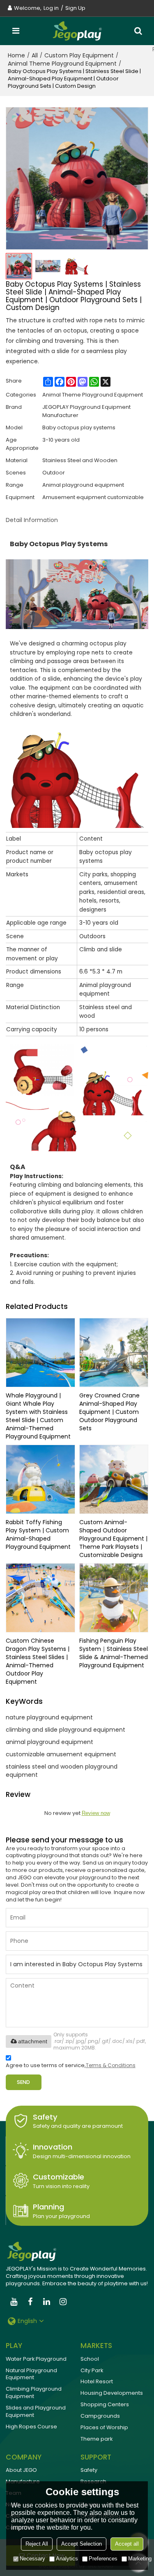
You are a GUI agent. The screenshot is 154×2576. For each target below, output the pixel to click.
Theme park (97, 2439)
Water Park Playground (36, 2359)
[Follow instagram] (63, 2302)
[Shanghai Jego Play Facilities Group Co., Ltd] (77, 31)
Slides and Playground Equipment (36, 2411)
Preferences (103, 2559)
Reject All (37, 2544)
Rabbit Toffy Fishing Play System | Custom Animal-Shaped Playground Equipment (38, 1534)
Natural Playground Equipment (31, 2374)
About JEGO (21, 2470)
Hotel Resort (97, 2381)
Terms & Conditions (111, 2065)
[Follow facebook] (30, 2302)
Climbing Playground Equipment (34, 2392)
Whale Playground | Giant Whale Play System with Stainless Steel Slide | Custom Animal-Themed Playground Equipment (38, 1416)
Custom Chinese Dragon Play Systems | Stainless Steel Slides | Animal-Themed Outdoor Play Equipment (38, 1661)
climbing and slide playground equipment (66, 1730)
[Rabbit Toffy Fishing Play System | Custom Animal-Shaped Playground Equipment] (40, 1479)
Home (16, 55)
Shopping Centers (105, 2404)
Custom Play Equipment (79, 55)
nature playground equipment (49, 1717)
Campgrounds (100, 2416)
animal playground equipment (49, 1742)
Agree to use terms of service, (71, 2065)
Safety (45, 2117)
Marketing (140, 2559)
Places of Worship (104, 2427)
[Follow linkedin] (47, 2302)
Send (23, 2082)
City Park (92, 2370)
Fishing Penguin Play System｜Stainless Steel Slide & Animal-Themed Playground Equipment (114, 1653)
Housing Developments (112, 2393)
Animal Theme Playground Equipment (62, 64)
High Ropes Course (31, 2427)
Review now (96, 1813)
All (35, 55)
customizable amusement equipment (61, 1754)
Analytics (67, 2559)
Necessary (32, 2559)
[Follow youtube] (14, 2302)
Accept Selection (82, 2544)
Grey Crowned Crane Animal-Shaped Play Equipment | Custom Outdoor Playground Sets (109, 1412)
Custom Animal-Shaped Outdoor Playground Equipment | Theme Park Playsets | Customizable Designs (113, 1539)
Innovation (53, 2147)
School (90, 2359)
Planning (48, 2207)
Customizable (59, 2177)
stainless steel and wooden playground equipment (62, 1771)
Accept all (127, 2544)
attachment (33, 2041)
